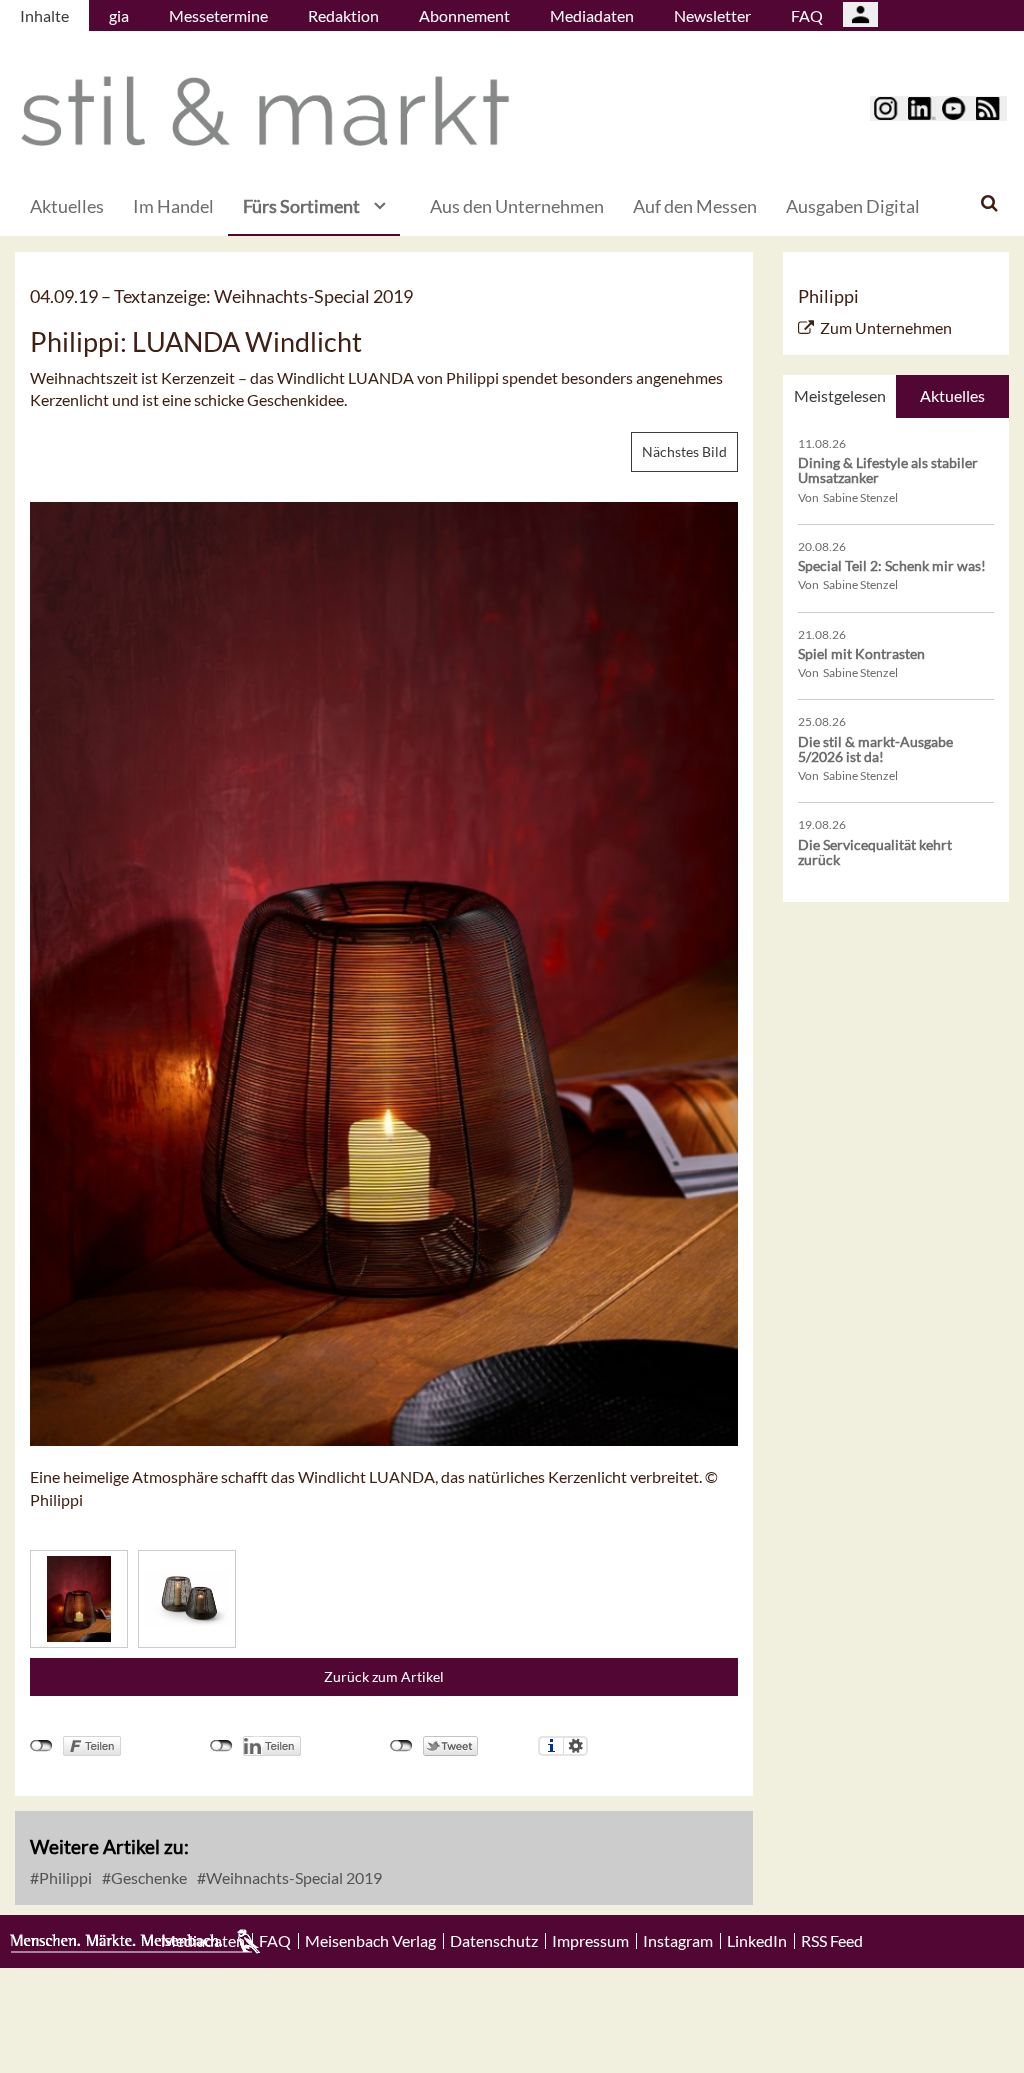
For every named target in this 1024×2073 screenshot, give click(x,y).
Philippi (64, 1877)
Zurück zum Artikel (384, 1676)
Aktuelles (67, 206)
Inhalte (44, 15)
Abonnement (464, 15)
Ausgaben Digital (853, 206)
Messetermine (218, 15)
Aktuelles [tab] (952, 395)
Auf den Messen (695, 206)
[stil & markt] (265, 111)
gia (119, 15)
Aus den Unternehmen (517, 206)
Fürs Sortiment (301, 206)
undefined (221, 1746)
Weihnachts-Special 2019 (292, 1877)
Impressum (590, 1941)
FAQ (807, 15)
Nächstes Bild (684, 451)
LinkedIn (757, 1941)
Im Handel (173, 206)
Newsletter (712, 15)
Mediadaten (592, 15)
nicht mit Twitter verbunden (401, 1746)
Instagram (678, 1941)
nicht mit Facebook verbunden (41, 1746)
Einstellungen (575, 1746)
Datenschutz (494, 1941)
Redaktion (343, 15)
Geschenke (147, 1877)
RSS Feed (832, 1941)
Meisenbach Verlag (370, 1941)
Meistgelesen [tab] (840, 395)
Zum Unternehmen (886, 327)
